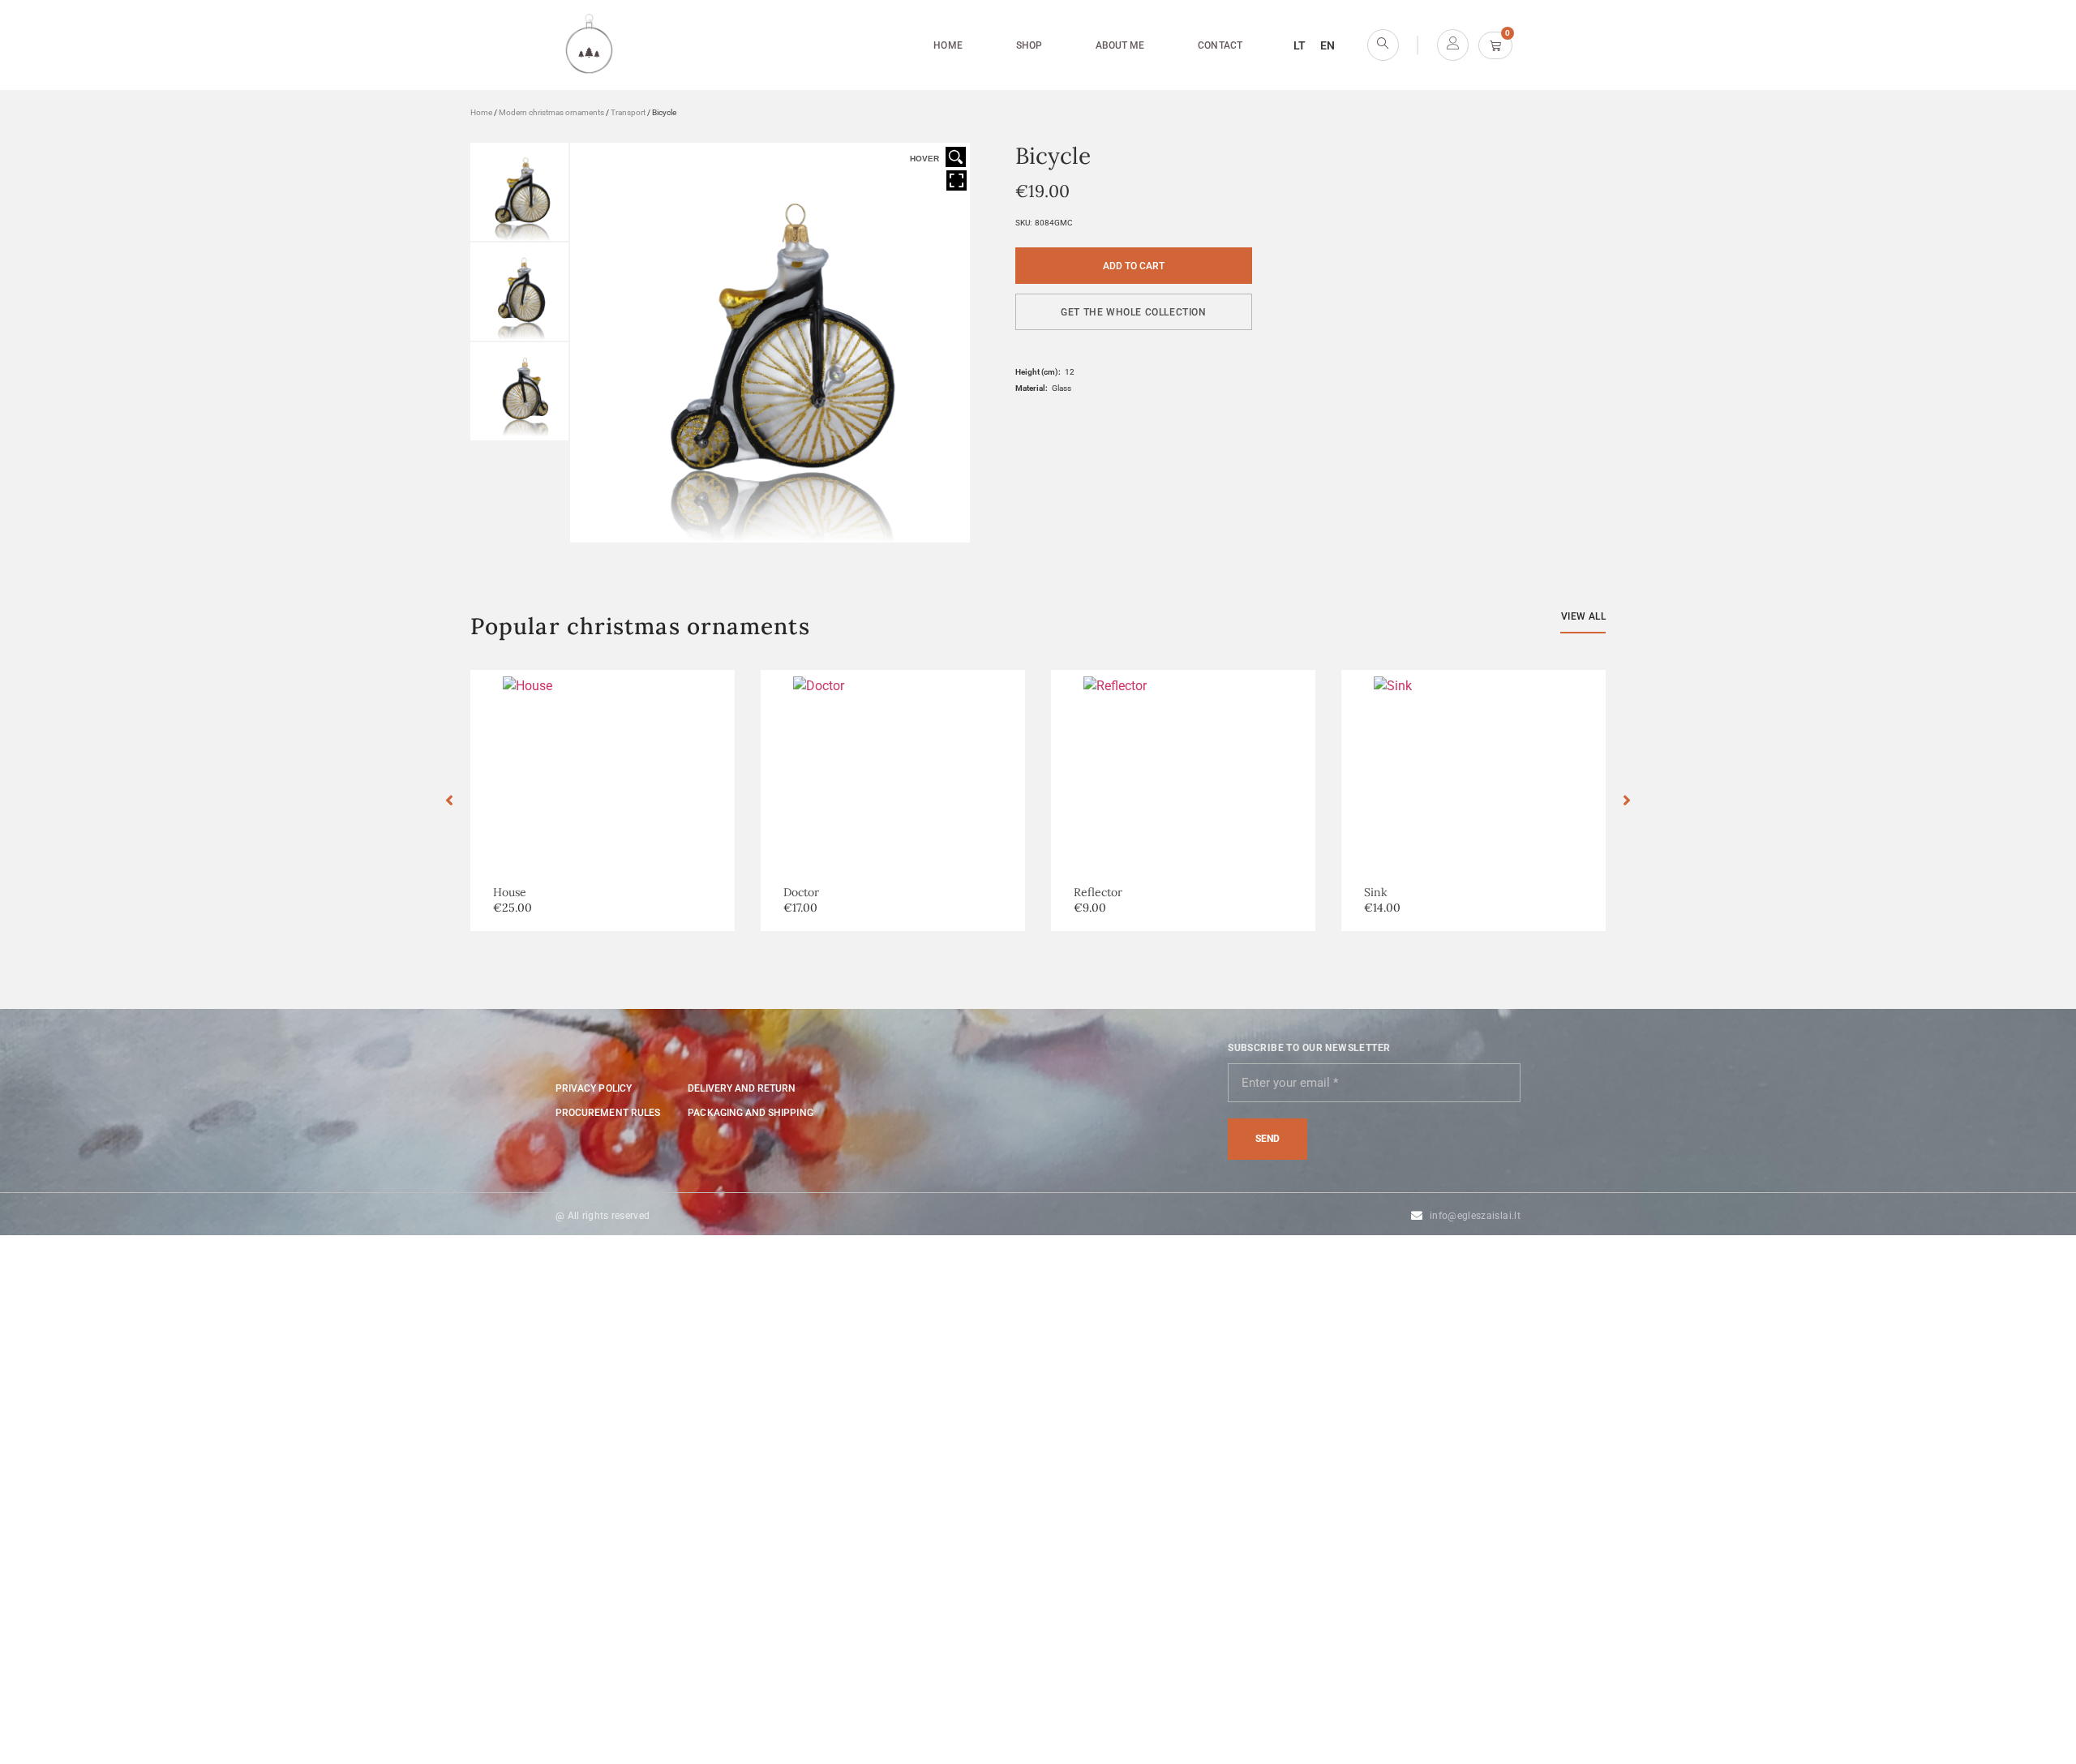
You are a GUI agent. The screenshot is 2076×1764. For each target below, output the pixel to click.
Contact (1220, 45)
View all (1583, 616)
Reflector (1098, 892)
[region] (211, 1646)
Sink (1376, 892)
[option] (603, 800)
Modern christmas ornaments (551, 112)
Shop (1029, 45)
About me (1120, 45)
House (510, 892)
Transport (628, 112)
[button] (1134, 312)
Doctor (801, 892)
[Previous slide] (449, 800)
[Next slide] (1627, 800)
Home (948, 45)
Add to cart (1134, 266)
